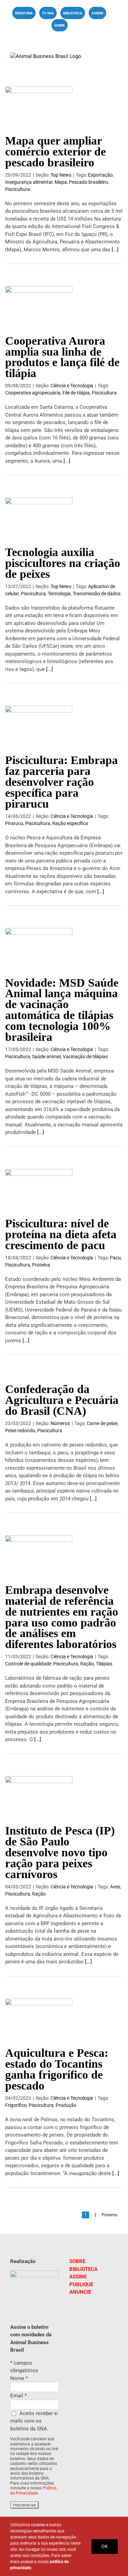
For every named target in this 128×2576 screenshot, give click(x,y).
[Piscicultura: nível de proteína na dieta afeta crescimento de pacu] (39, 1190)
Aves (115, 1887)
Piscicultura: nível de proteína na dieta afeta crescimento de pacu (61, 1234)
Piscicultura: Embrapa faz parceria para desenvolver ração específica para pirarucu (61, 782)
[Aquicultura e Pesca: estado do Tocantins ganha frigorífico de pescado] (39, 2020)
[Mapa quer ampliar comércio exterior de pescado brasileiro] (39, 107)
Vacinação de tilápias (85, 1057)
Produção (66, 2105)
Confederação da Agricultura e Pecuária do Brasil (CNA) (62, 1400)
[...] (115, 250)
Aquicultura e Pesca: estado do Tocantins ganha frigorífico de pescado (57, 2069)
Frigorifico (16, 2105)
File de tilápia (76, 393)
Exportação (100, 175)
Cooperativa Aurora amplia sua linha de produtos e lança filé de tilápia (62, 357)
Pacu (115, 1258)
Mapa (61, 182)
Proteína (41, 1265)
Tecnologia (59, 594)
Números (60, 1423)
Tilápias (104, 1664)
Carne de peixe (102, 1423)
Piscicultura (18, 189)
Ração (87, 1664)
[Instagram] (99, 2322)
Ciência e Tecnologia (72, 386)
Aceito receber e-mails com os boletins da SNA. (34, 2421)
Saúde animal (46, 1057)
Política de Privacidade (33, 2490)
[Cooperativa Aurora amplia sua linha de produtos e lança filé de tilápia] (39, 307)
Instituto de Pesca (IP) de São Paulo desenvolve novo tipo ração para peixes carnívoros (60, 1852)
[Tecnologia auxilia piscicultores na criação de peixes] (39, 519)
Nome (19, 2378)
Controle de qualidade (28, 1664)
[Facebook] (88, 2322)
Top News (61, 175)
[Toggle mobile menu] (115, 56)
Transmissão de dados (97, 594)
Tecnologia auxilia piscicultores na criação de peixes (63, 563)
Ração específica (70, 823)
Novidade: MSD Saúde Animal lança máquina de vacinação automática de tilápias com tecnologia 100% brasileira (62, 1010)
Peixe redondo (20, 1431)
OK (105, 2546)
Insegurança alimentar (29, 182)
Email (18, 2396)
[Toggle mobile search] (103, 56)
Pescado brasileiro (88, 182)
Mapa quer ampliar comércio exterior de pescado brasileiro (55, 152)
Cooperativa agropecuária (33, 393)
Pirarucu (14, 823)
